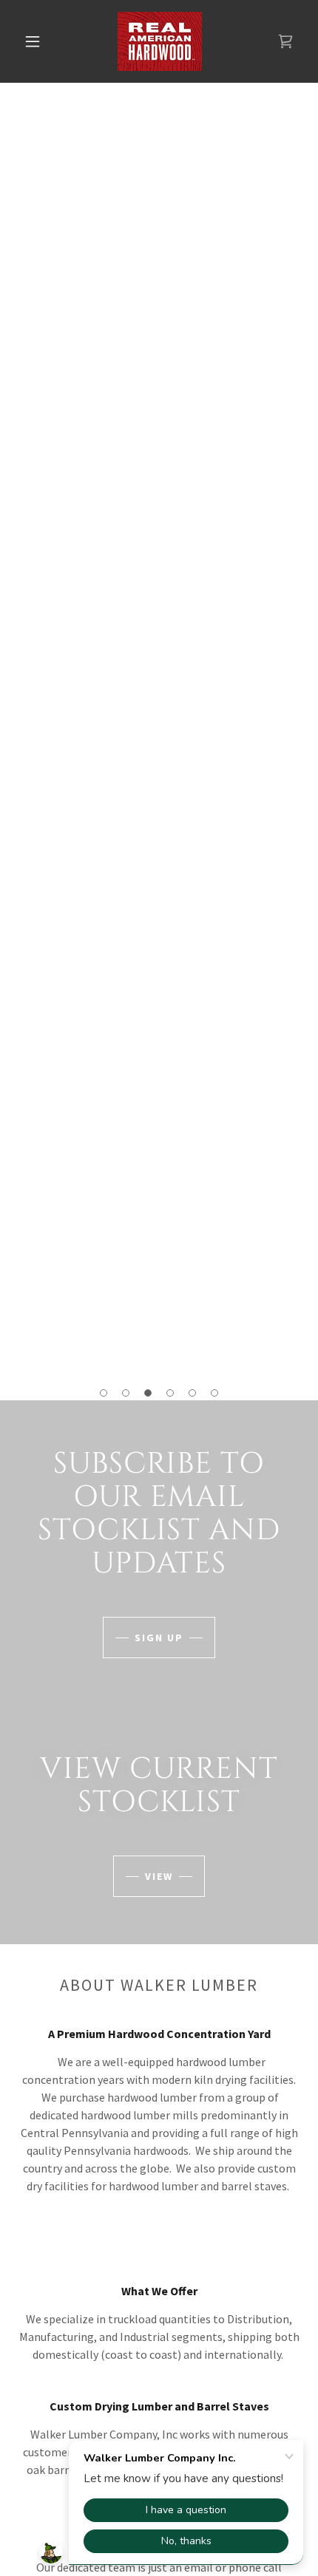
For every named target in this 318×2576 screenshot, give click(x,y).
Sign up (159, 1638)
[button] (33, 41)
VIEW (159, 1876)
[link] (160, 41)
